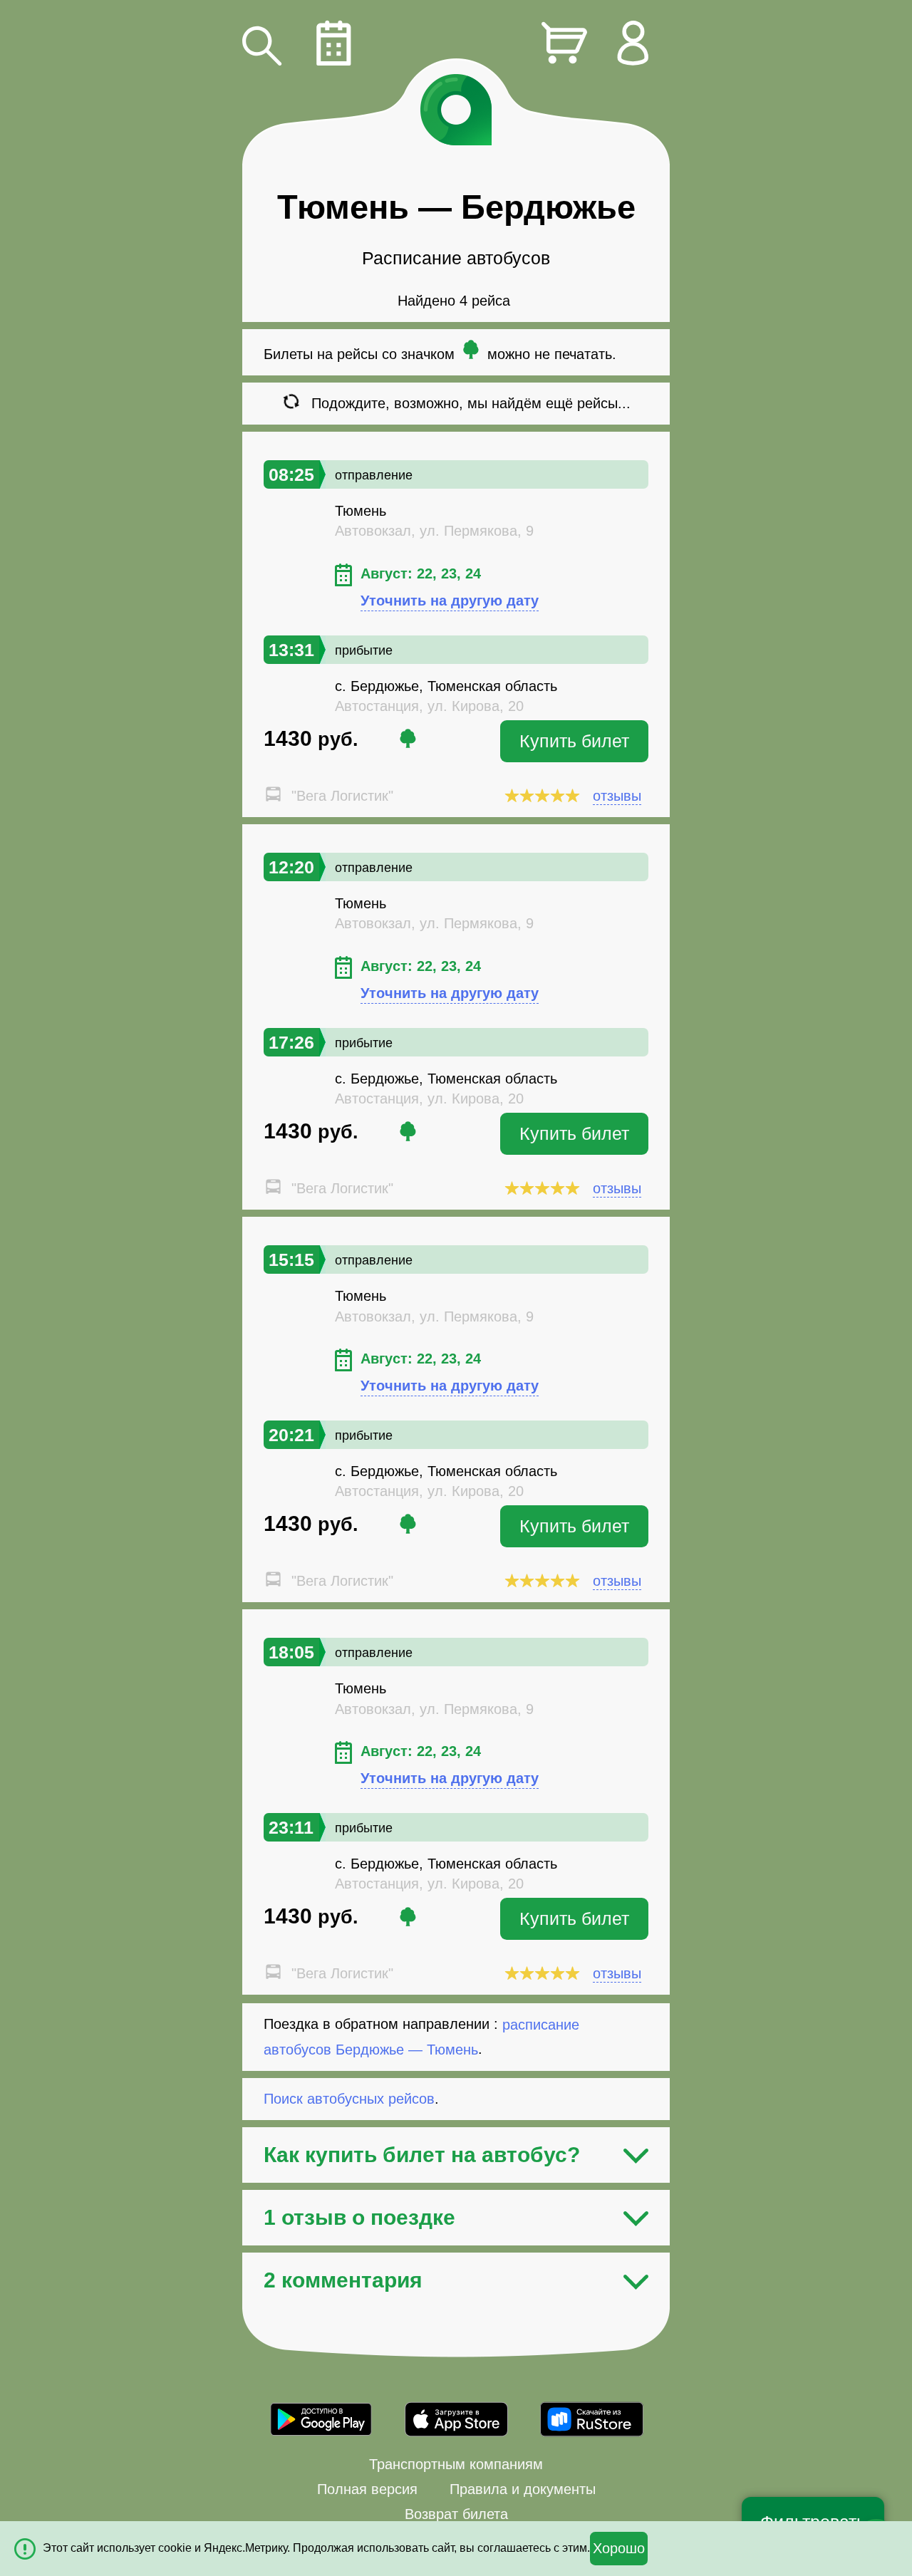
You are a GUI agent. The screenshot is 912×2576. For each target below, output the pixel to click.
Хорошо (619, 2548)
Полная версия (367, 2489)
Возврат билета (456, 2514)
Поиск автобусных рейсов (349, 2099)
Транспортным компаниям (456, 2464)
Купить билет (574, 741)
